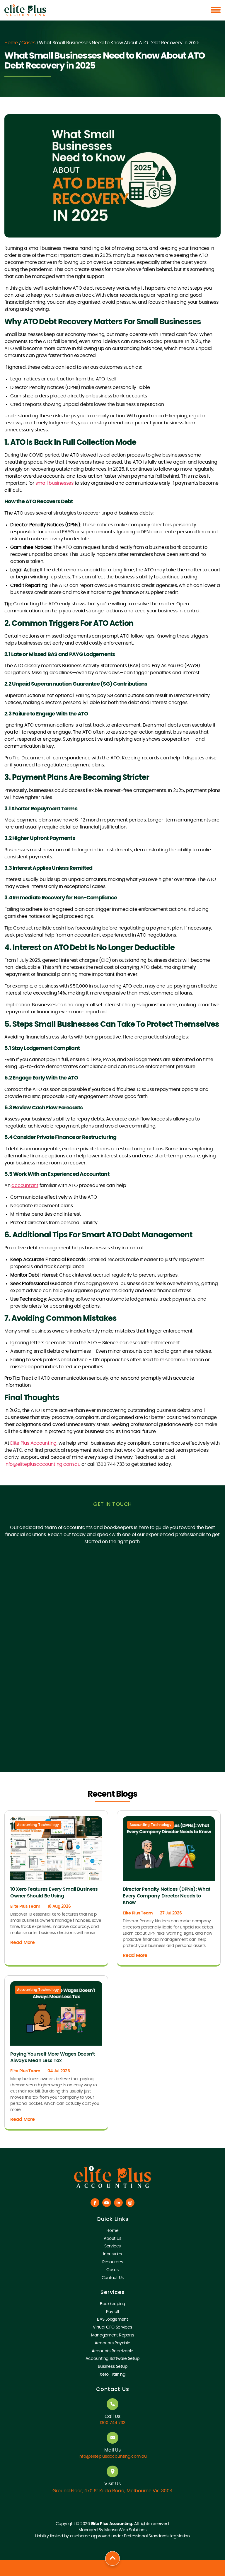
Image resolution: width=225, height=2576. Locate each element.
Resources (113, 2262)
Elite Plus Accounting (33, 1443)
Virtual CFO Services (112, 2327)
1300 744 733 (112, 2423)
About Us (112, 2239)
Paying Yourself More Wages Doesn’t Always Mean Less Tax (53, 2057)
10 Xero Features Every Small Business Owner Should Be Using (54, 1892)
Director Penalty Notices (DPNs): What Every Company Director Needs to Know (167, 1896)
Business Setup (113, 2367)
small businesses (54, 483)
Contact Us (113, 2278)
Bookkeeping (112, 2304)
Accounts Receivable (112, 2351)
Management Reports (113, 2335)
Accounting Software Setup (112, 2359)
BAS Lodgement (112, 2319)
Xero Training (112, 2375)
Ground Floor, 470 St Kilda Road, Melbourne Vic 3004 (112, 2491)
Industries (112, 2254)
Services (112, 2246)
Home (11, 43)
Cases (28, 43)
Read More (23, 1943)
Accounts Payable (112, 2343)
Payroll (112, 2312)
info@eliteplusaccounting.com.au (42, 1464)
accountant (25, 1185)
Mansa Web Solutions (125, 2530)
